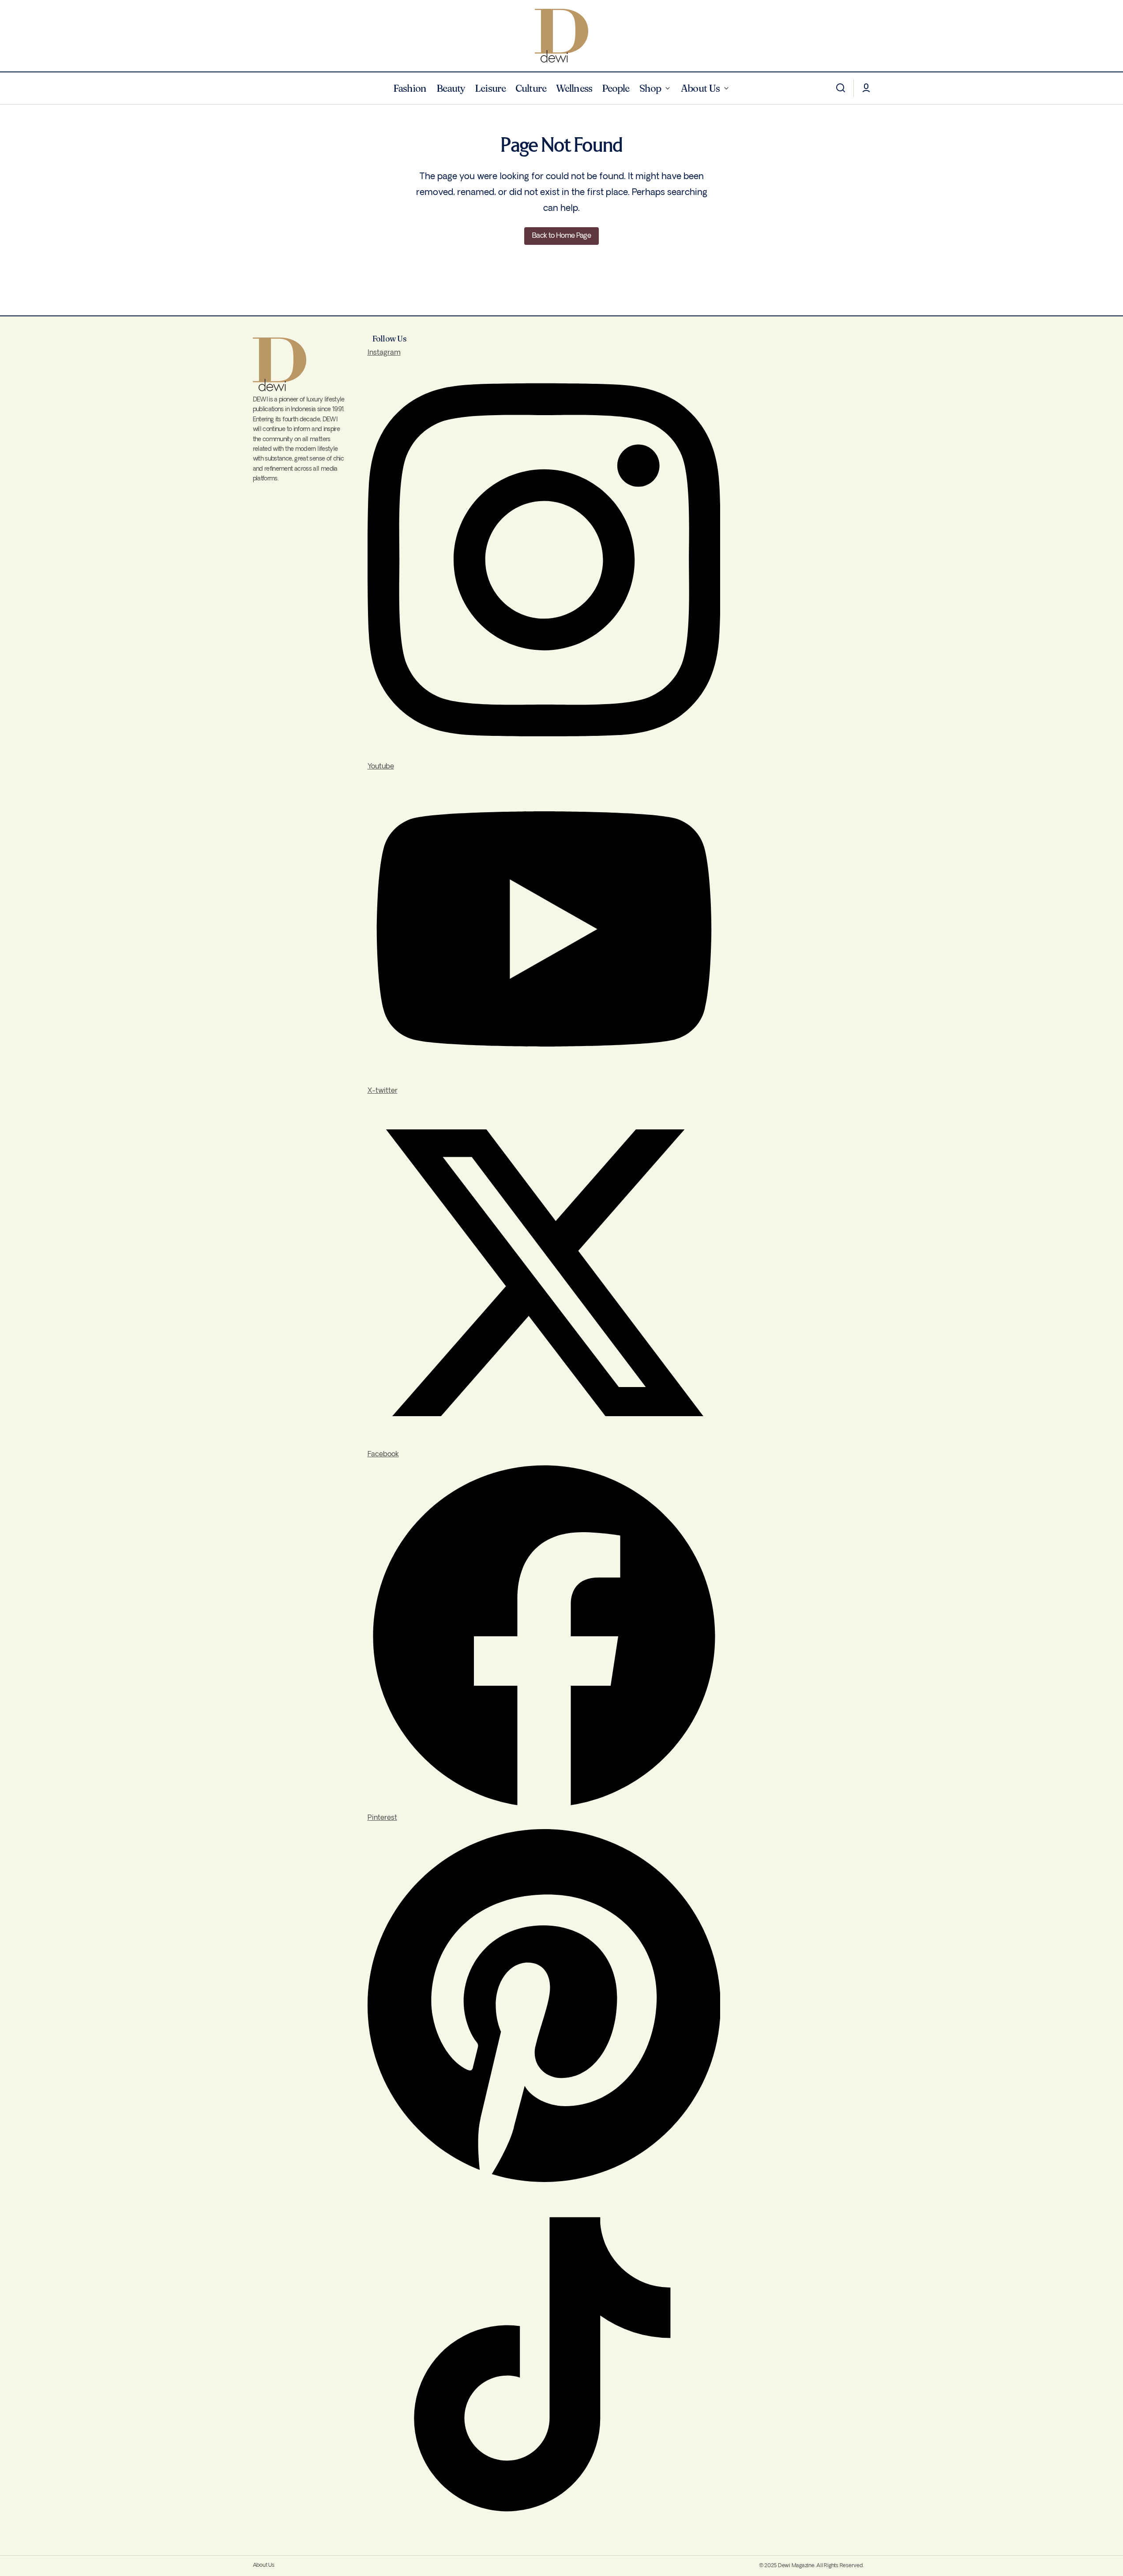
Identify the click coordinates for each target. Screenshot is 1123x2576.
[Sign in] (866, 88)
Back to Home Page (561, 236)
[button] (841, 88)
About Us (264, 2565)
